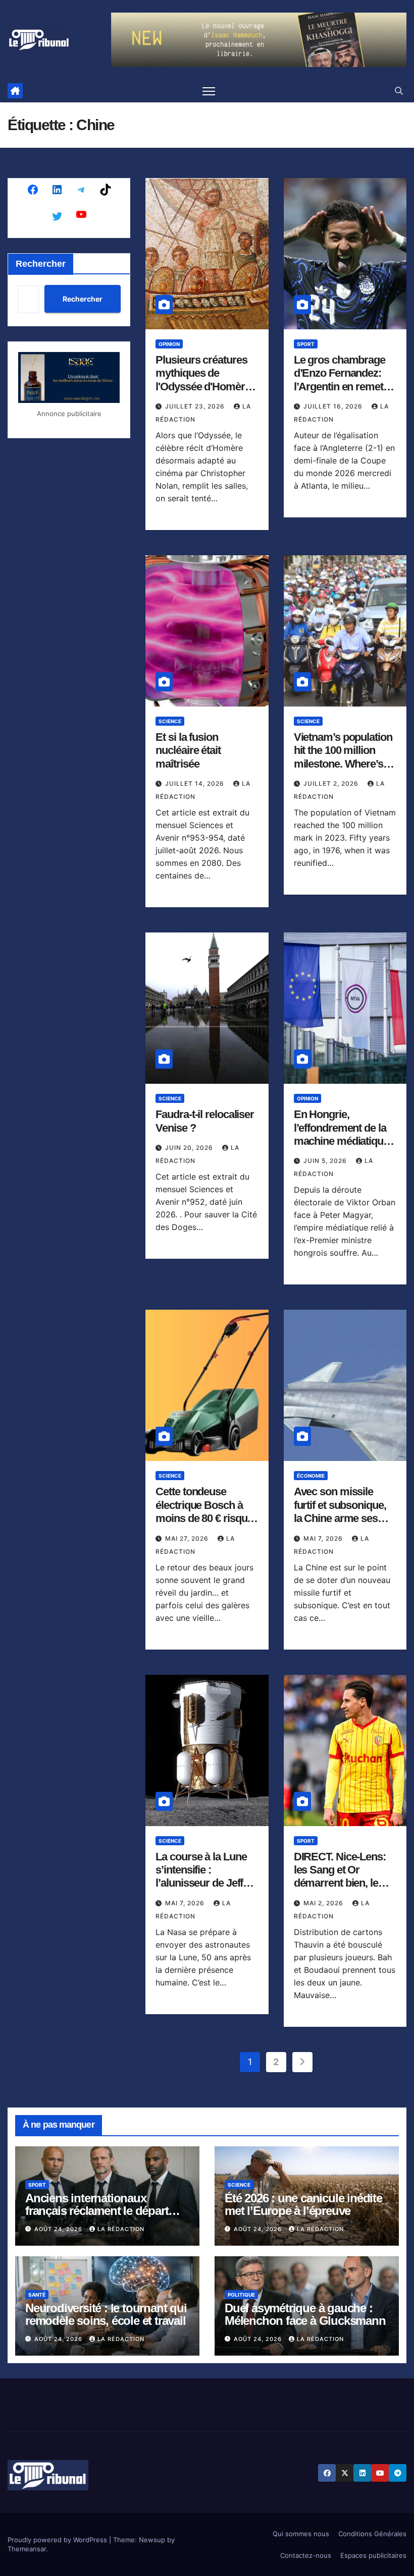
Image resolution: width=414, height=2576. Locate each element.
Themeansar (27, 2549)
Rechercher (41, 264)
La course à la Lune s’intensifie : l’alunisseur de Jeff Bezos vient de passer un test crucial (205, 1883)
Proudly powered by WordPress (58, 2540)
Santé (37, 2295)
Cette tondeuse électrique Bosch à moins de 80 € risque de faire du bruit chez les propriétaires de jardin (204, 1525)
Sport (306, 344)
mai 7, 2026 (324, 1538)
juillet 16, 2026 (334, 406)
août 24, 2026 (59, 2229)
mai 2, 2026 (324, 1903)
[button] (399, 91)
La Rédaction (121, 2229)
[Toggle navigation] (209, 91)
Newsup (152, 2540)
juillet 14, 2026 (196, 783)
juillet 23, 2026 (196, 406)
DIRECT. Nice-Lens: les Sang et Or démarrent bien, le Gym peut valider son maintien (344, 1883)
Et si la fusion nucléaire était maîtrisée (188, 750)
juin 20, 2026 (190, 1148)
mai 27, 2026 (188, 1538)
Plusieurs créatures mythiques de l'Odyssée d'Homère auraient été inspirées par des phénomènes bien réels (205, 393)
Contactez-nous (306, 2555)
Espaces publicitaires (373, 2555)
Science (170, 721)
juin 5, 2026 (326, 1161)
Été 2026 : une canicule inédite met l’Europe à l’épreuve (303, 2204)
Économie (311, 1476)
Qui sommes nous (301, 2534)
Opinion (169, 344)
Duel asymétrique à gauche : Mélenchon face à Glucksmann (305, 2314)
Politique (241, 2295)
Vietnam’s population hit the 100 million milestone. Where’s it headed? (343, 757)
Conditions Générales (372, 2534)
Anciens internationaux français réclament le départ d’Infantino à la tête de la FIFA (102, 2211)
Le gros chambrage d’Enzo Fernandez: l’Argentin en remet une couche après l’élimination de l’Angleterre (340, 393)
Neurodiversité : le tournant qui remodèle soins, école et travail (106, 2314)
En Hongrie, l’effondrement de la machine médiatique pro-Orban (341, 1134)
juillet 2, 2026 (332, 783)
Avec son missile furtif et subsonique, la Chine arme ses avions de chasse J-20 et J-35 (340, 1518)
